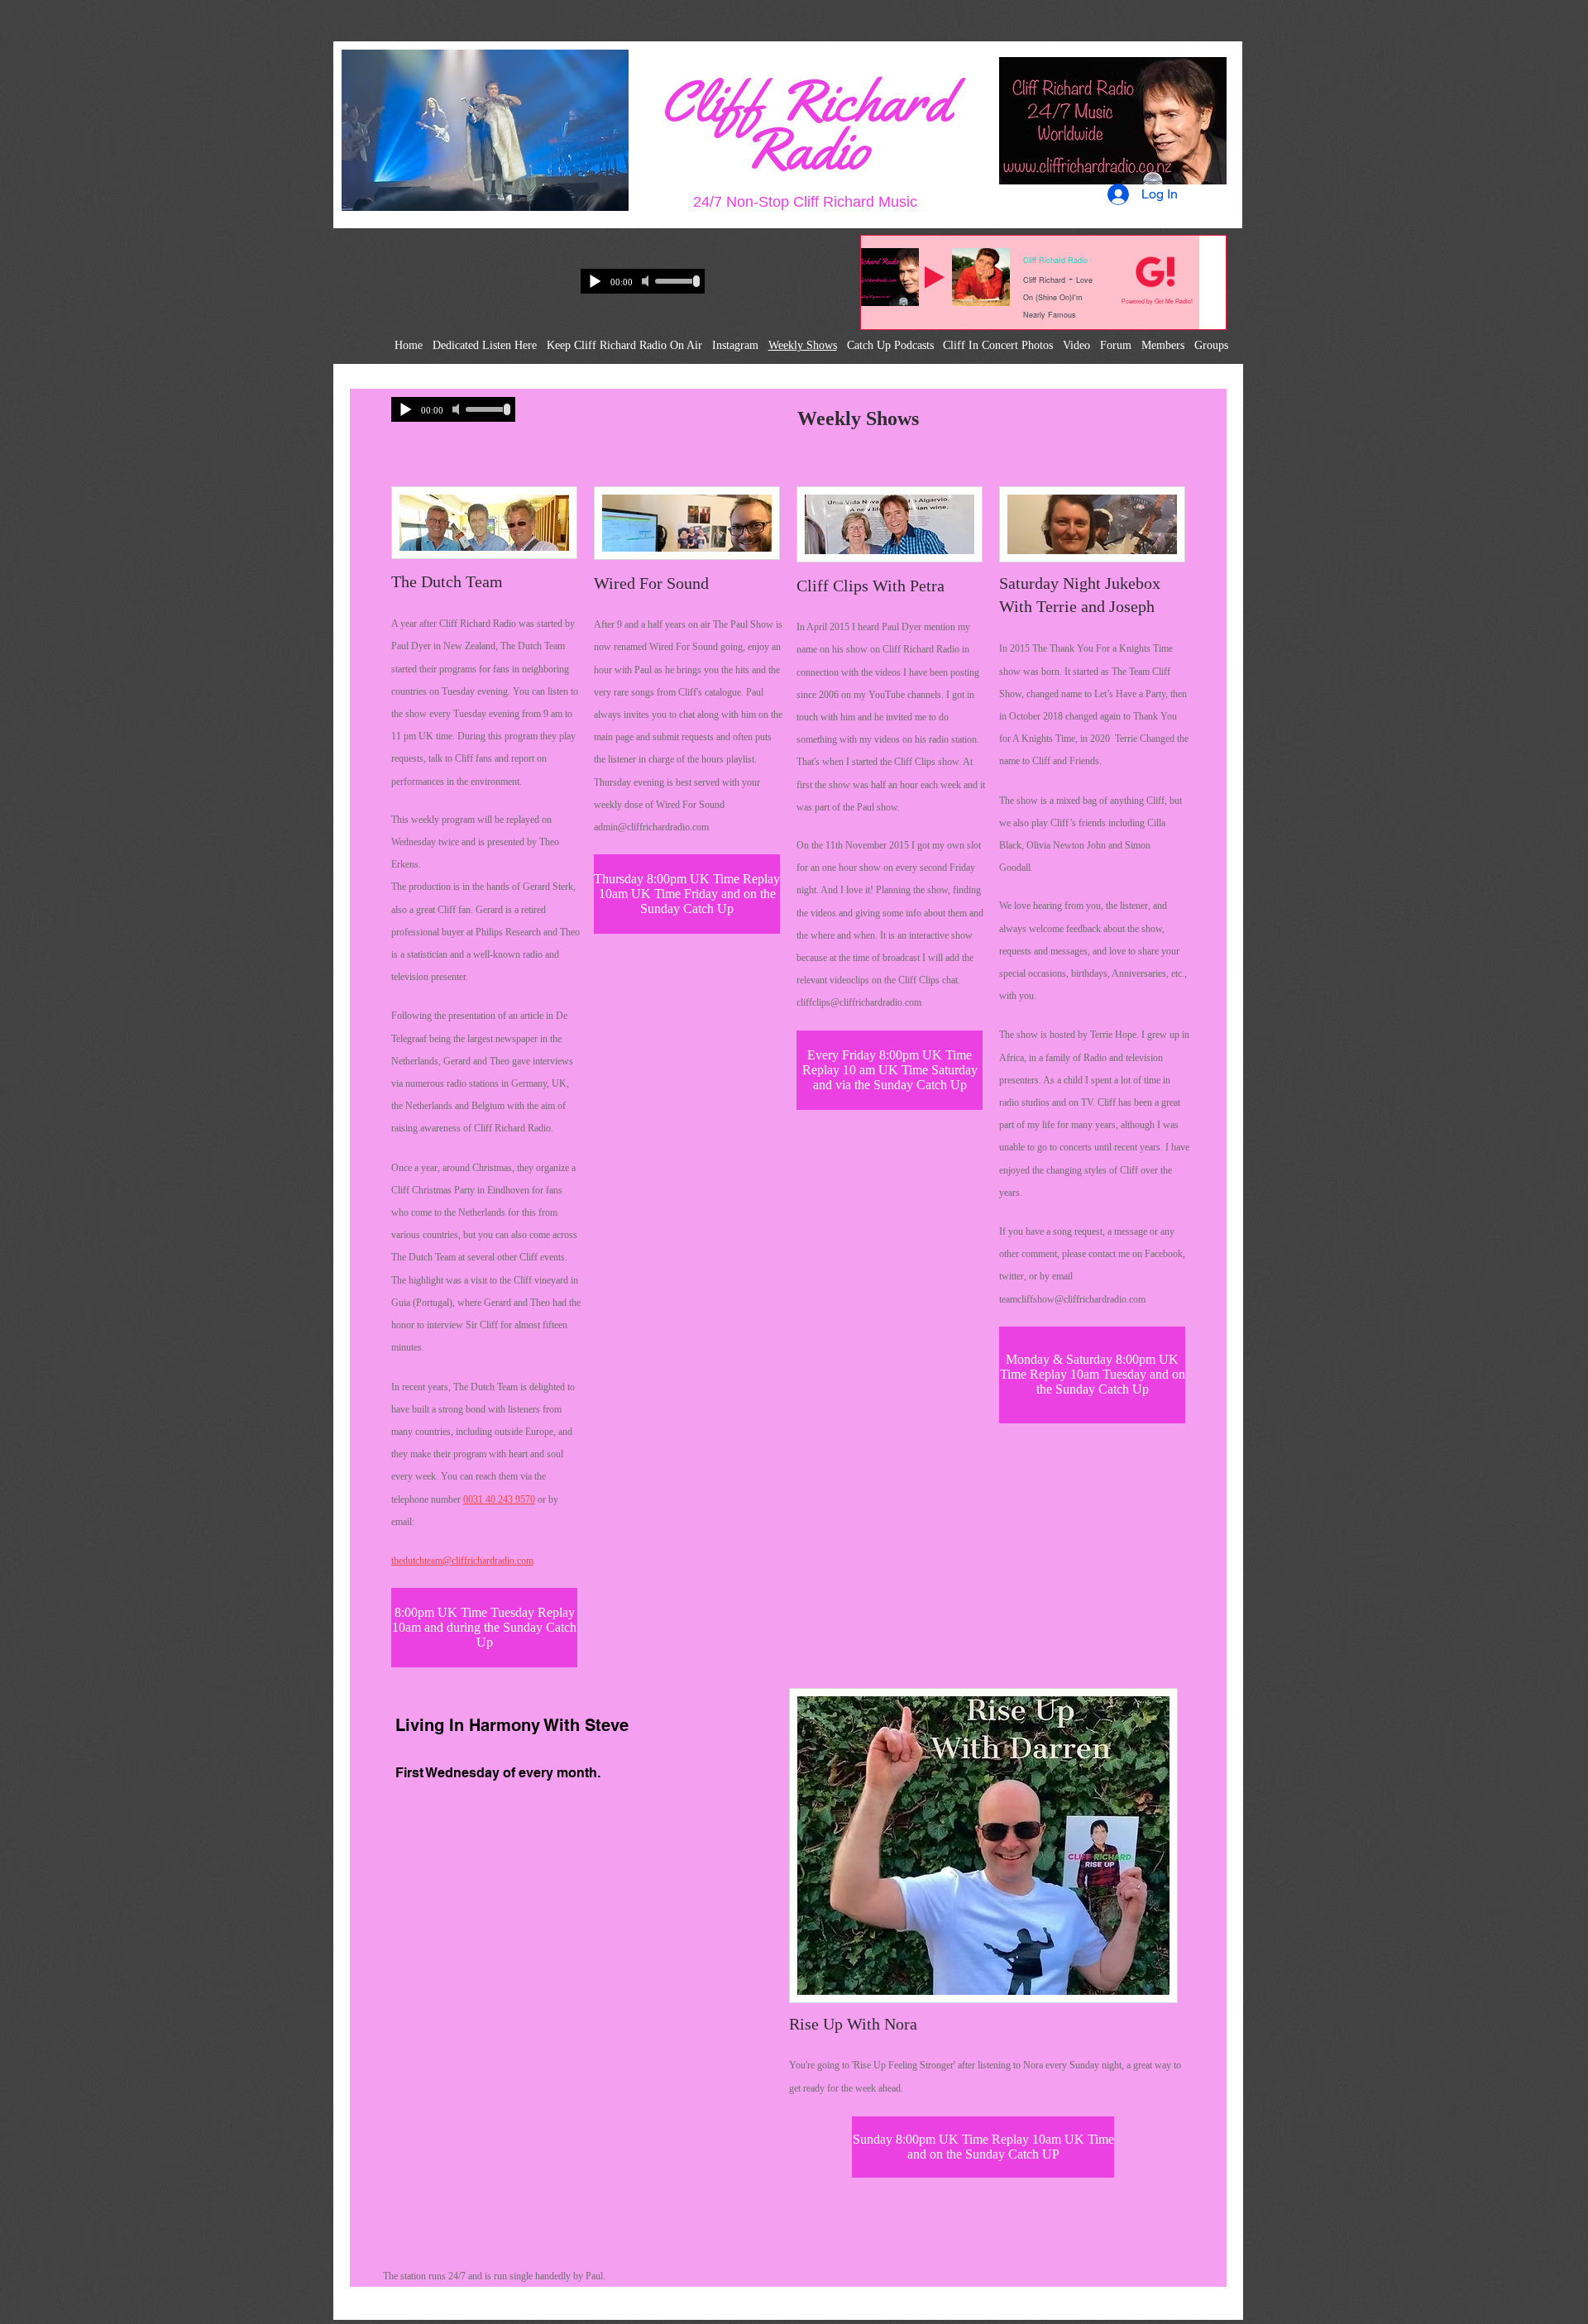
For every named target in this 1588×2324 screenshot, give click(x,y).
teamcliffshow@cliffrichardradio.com (1072, 1299)
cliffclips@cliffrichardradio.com (859, 1002)
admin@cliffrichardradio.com (651, 827)
